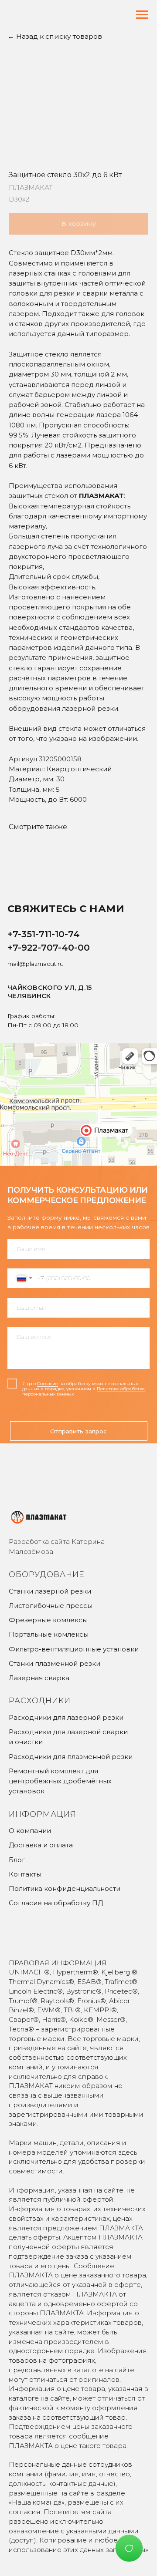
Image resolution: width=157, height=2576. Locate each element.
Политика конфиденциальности (65, 1888)
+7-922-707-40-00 (49, 947)
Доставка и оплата (41, 1845)
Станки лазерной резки (50, 1591)
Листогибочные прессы (51, 1606)
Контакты (25, 1874)
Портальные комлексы (49, 1634)
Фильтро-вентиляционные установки (74, 1649)
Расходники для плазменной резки (71, 1757)
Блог (17, 1860)
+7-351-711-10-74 (44, 934)
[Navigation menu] (142, 15)
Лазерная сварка (39, 1678)
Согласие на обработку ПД (56, 1903)
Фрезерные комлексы (48, 1620)
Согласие (48, 1384)
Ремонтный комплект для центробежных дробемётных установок (60, 1781)
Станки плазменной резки (55, 1663)
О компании (30, 1831)
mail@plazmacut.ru (36, 964)
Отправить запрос (78, 1431)
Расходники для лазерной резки (66, 1717)
